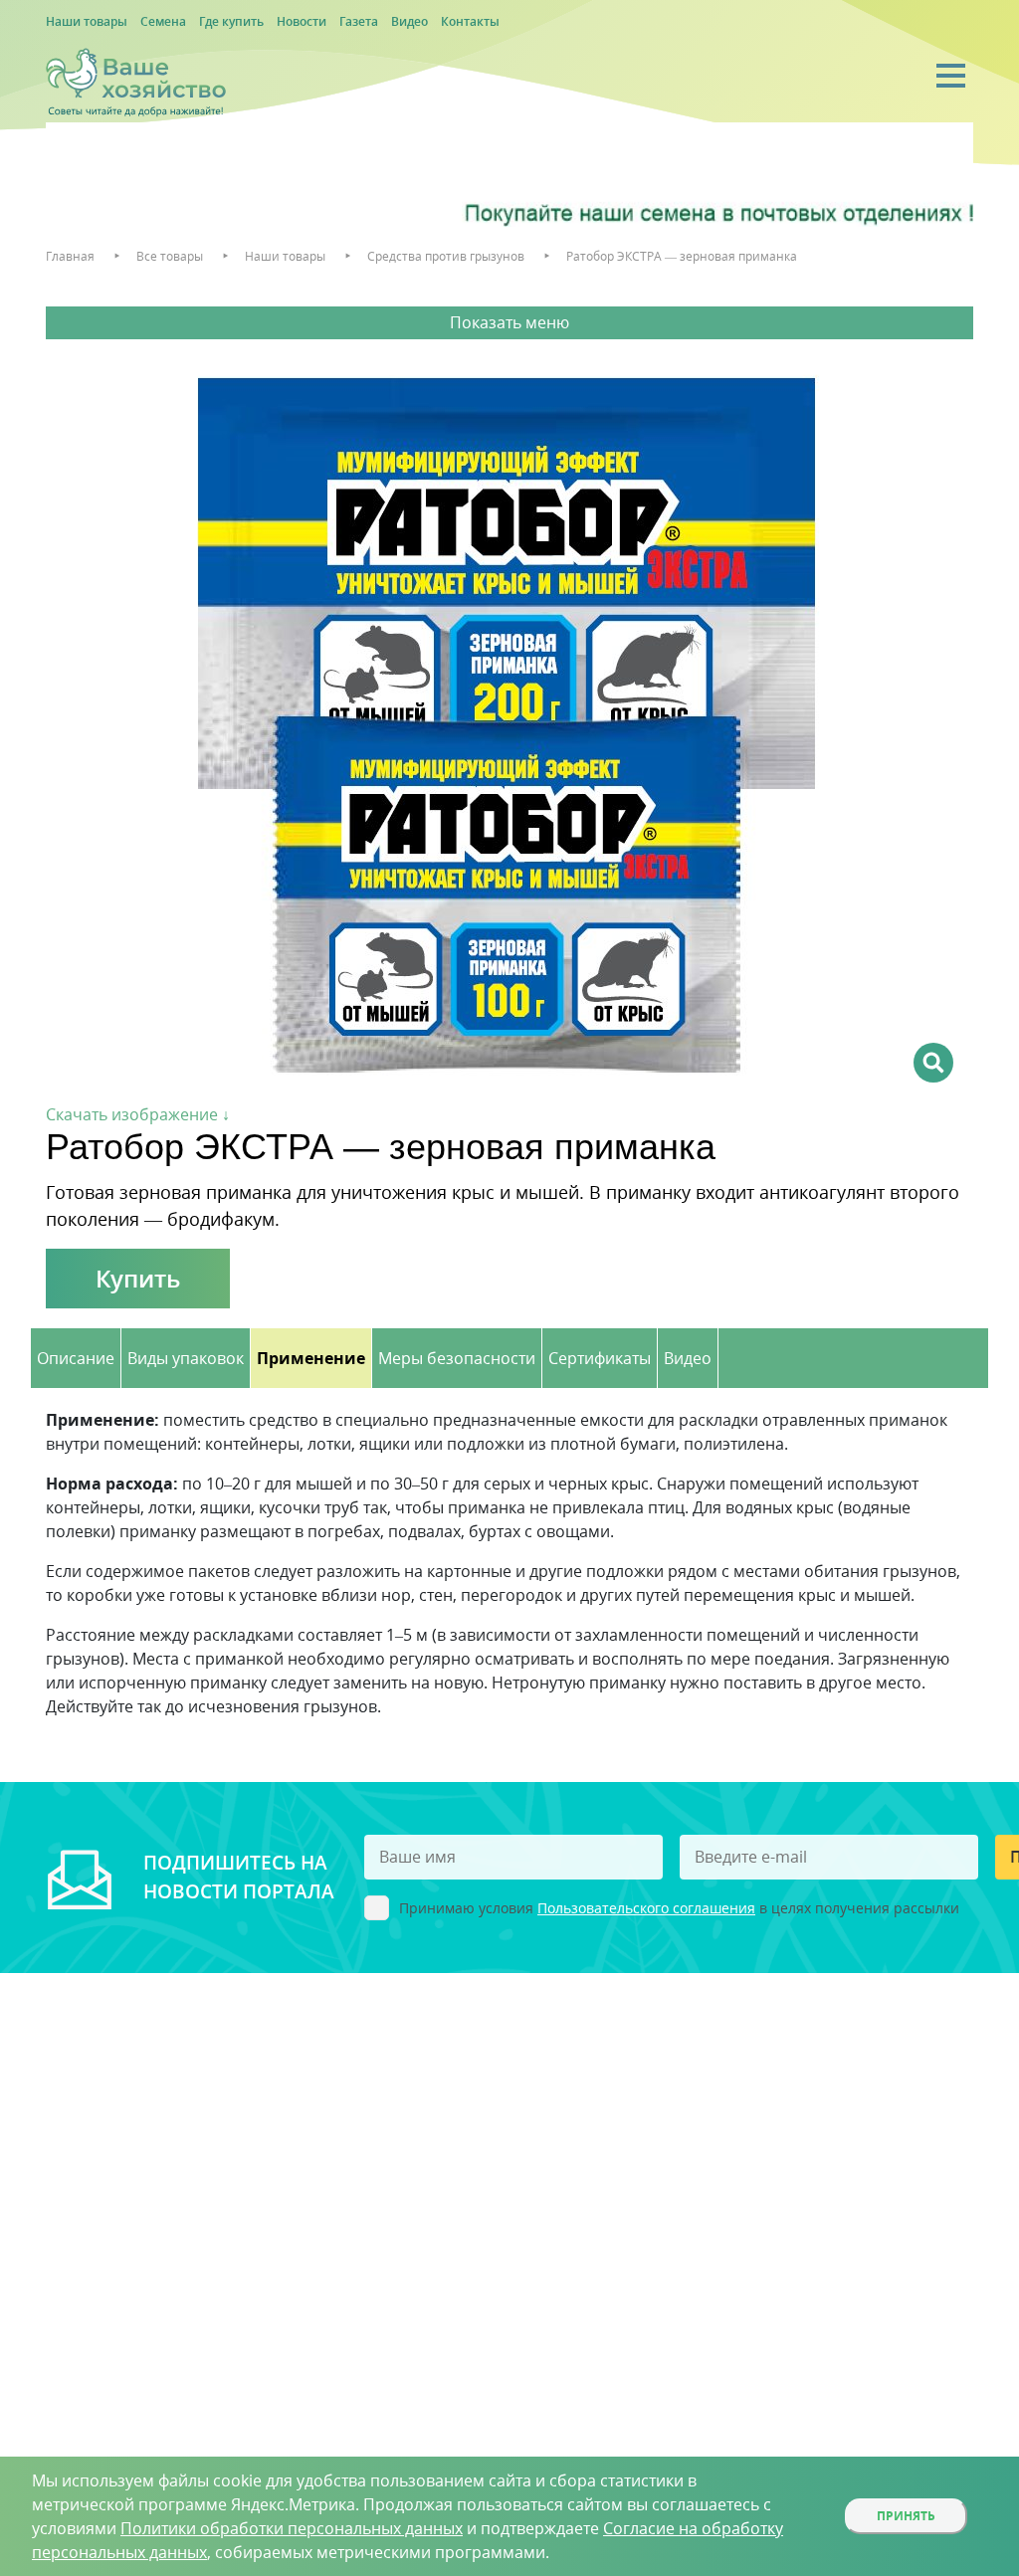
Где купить (231, 21)
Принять (906, 2516)
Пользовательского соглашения (646, 1908)
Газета (359, 21)
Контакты (470, 21)
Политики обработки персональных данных (292, 2528)
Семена (163, 21)
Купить (138, 1278)
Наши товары (87, 21)
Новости (302, 21)
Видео (409, 21)
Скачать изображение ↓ (138, 1114)
